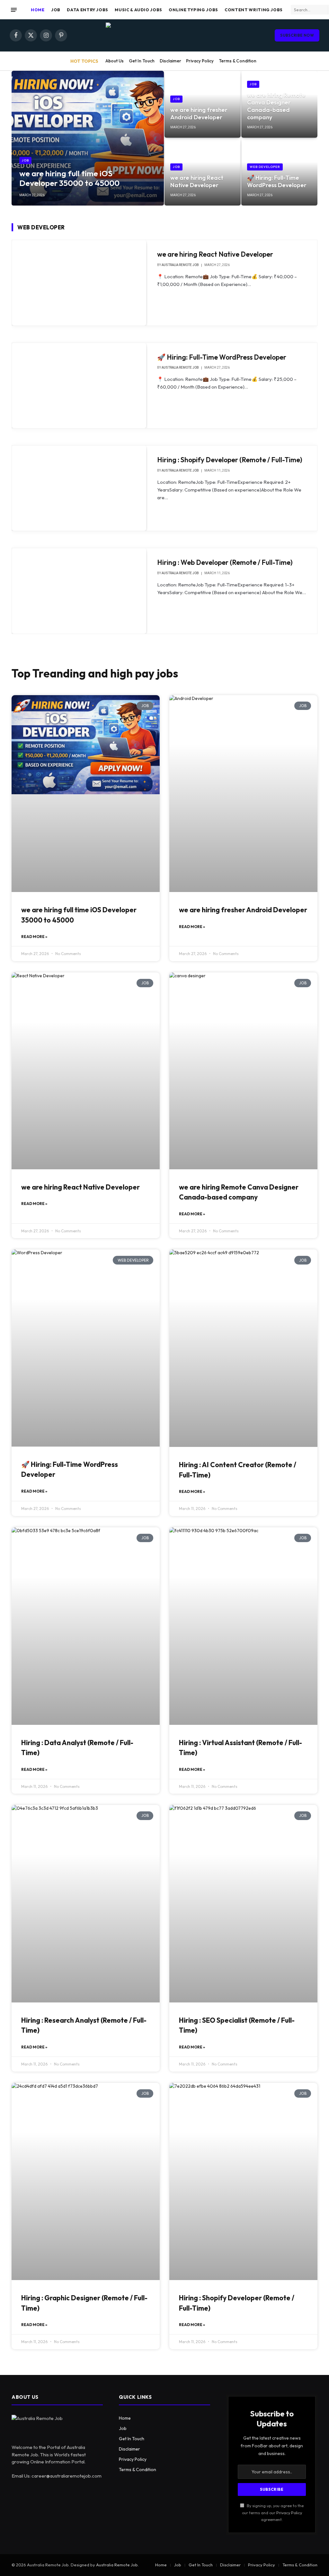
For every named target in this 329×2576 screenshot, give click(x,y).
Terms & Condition (238, 61)
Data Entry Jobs (88, 10)
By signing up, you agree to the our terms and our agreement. (273, 2512)
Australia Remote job (180, 265)
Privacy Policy (200, 61)
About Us (115, 61)
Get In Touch (142, 61)
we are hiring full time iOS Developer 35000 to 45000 (69, 178)
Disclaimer (170, 61)
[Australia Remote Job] (164, 35)
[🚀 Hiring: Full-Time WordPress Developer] (279, 172)
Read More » (34, 937)
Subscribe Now (297, 35)
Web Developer (265, 167)
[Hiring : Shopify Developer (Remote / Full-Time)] (79, 488)
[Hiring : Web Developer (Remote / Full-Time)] (79, 591)
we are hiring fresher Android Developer (199, 114)
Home (38, 10)
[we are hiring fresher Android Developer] (203, 104)
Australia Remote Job (117, 2565)
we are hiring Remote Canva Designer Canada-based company (276, 106)
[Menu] (14, 10)
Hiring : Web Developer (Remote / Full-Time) (225, 562)
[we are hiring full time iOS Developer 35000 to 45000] (88, 138)
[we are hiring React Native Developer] (203, 172)
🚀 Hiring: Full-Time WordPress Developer (277, 181)
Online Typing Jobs (193, 10)
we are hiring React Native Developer (197, 181)
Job (56, 10)
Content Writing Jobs (254, 10)
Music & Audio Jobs (138, 10)
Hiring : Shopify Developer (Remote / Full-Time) (230, 460)
